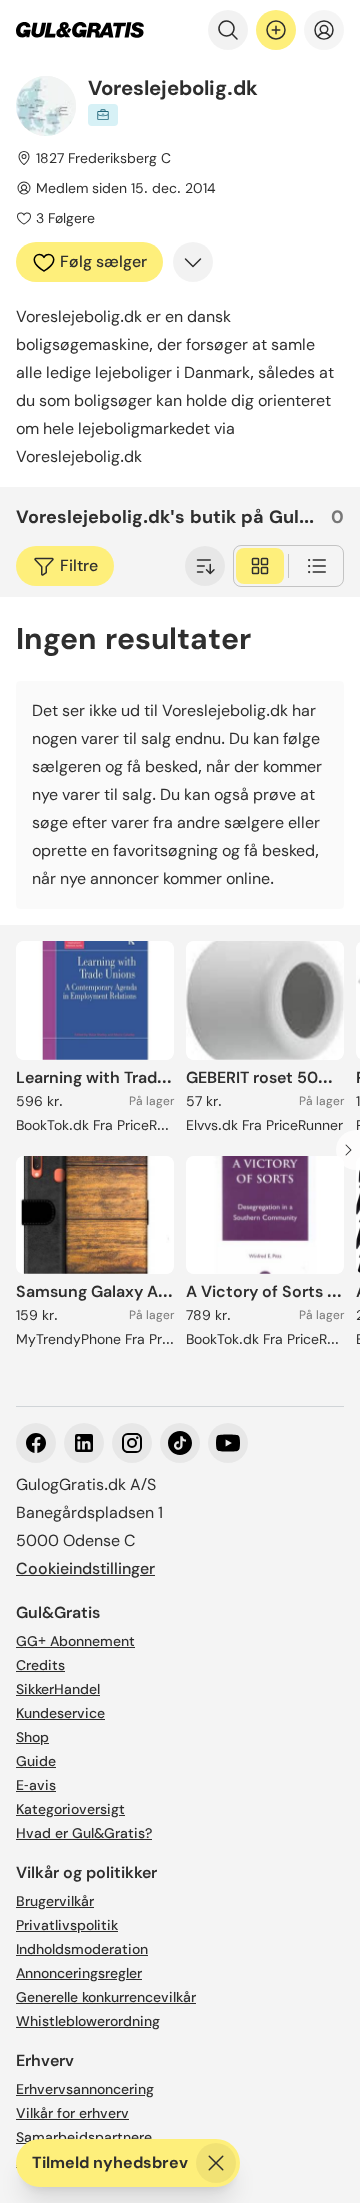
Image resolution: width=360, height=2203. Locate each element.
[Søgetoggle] (228, 30)
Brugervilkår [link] (55, 1901)
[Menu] (324, 30)
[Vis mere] (193, 262)
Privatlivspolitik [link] (67, 1925)
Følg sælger (103, 261)
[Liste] (317, 566)
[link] (80, 30)
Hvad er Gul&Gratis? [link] (84, 1833)
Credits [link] (40, 1665)
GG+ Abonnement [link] (75, 1641)
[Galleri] (260, 566)
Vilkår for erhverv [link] (72, 2113)
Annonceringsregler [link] (79, 1973)
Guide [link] (36, 1761)
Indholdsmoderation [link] (82, 1949)
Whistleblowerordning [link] (88, 2021)
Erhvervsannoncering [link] (85, 2089)
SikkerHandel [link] (58, 1689)
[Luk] (216, 2163)
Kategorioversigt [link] (70, 1809)
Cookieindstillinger (85, 1568)
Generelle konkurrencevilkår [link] (106, 1997)
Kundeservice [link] (60, 1713)
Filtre (79, 565)
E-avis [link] (36, 1785)
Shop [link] (32, 1737)
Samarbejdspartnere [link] (84, 2137)
